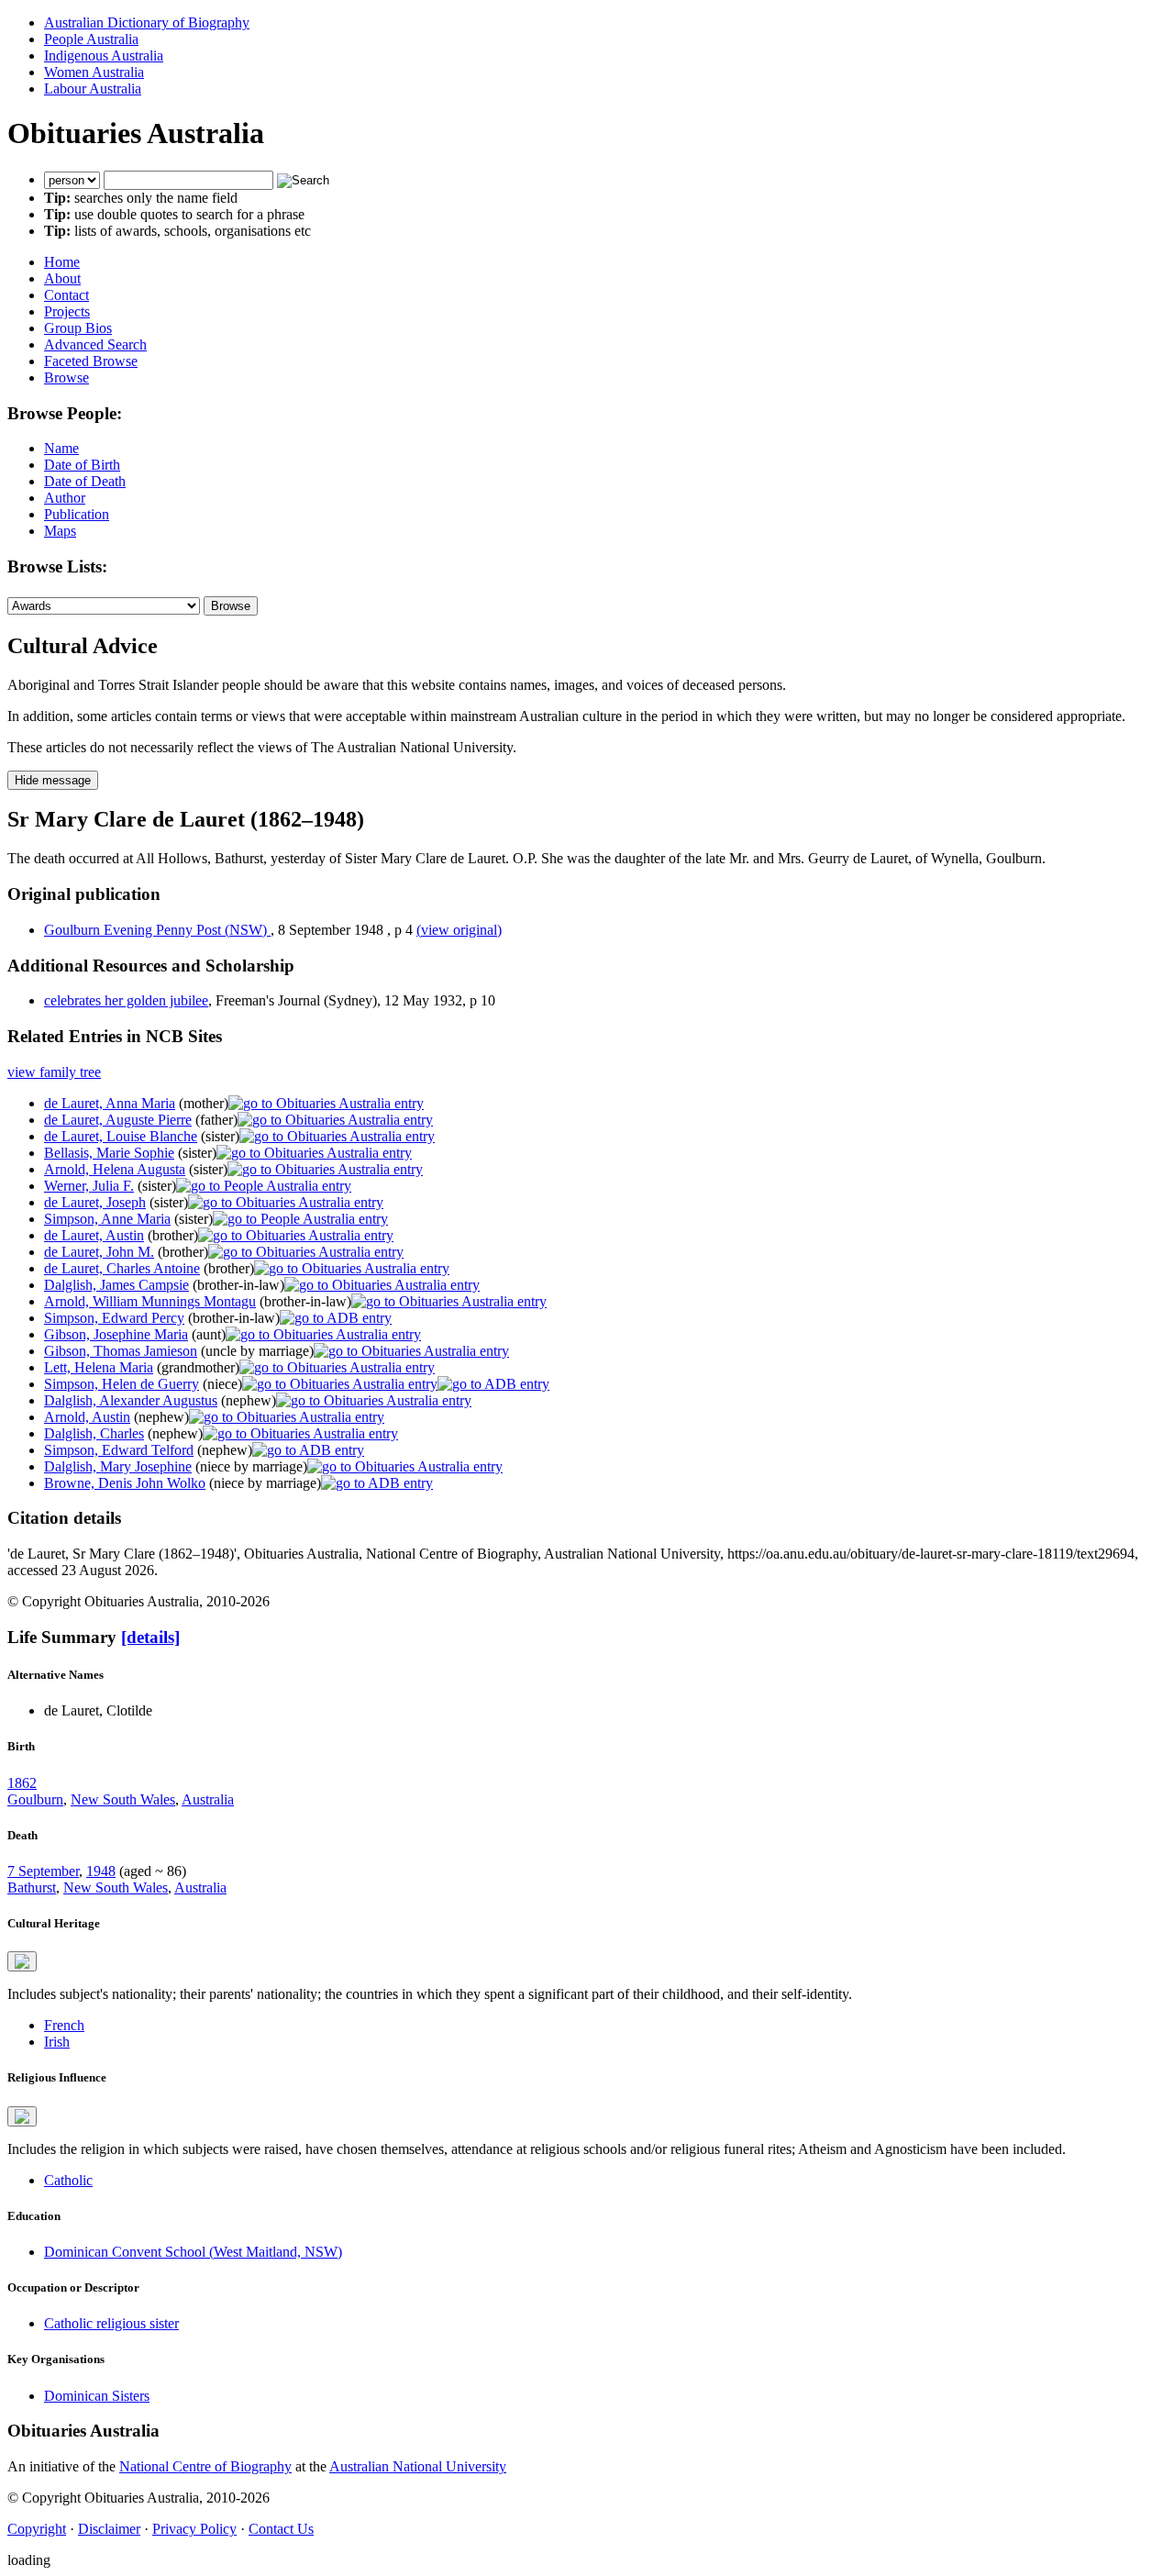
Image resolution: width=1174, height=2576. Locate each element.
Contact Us (281, 2529)
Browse (66, 378)
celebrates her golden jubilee (126, 1000)
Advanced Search (95, 344)
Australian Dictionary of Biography (147, 22)
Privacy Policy (194, 2529)
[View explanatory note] (22, 1961)
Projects (67, 311)
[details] (150, 1637)
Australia (208, 1799)
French (64, 2025)
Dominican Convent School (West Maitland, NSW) (193, 2252)
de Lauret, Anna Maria (110, 1103)
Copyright (37, 2529)
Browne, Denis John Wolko (125, 1483)
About (62, 278)
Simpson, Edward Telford (119, 1450)
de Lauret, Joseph (95, 1202)
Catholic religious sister (111, 2323)
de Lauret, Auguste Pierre (118, 1120)
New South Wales (123, 1799)
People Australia (91, 39)
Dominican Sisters (97, 2396)
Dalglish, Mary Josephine (118, 1466)
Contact (66, 295)
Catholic (68, 2180)
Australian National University (418, 2466)
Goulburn (35, 1799)
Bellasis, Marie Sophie (109, 1153)
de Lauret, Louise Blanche (121, 1136)
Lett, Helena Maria (99, 1367)
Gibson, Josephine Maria (116, 1334)
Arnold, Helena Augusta (115, 1169)
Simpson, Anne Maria (107, 1219)
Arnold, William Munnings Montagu (150, 1301)
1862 (22, 1783)
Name (61, 448)
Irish (57, 2042)
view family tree (54, 1072)
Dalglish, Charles (94, 1433)
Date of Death (85, 481)
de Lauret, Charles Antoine (122, 1268)
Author (65, 498)
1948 (101, 1871)
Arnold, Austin (87, 1417)
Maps (60, 531)
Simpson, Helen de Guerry (122, 1384)
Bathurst (32, 1888)
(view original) (459, 930)
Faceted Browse (91, 361)
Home (62, 262)
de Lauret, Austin (94, 1235)
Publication (77, 514)
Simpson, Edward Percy (114, 1318)
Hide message (53, 780)
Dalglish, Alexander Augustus (131, 1400)
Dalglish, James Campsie (116, 1285)
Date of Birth (82, 465)
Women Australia (94, 72)
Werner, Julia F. (89, 1186)
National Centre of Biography (205, 2466)
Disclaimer (109, 2529)
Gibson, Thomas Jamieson (121, 1351)
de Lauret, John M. (99, 1252)
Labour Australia (93, 89)
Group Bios (78, 328)
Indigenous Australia (104, 56)
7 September (43, 1871)
